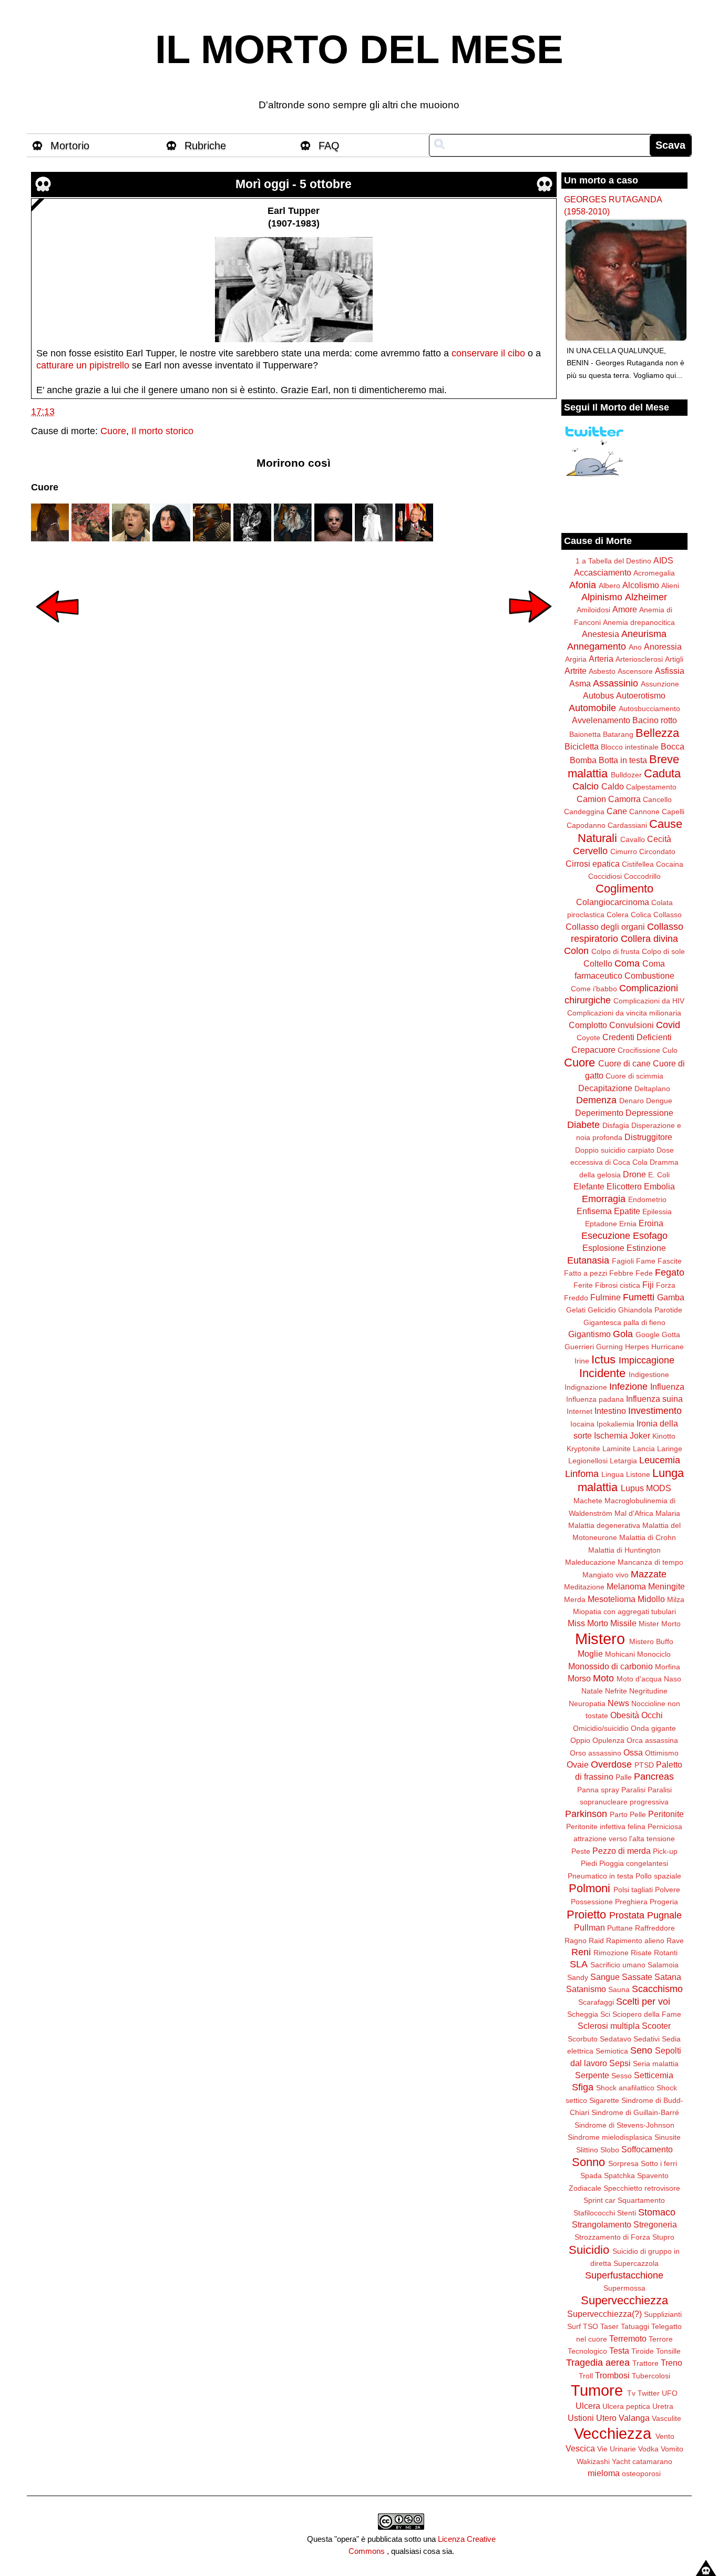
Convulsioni (632, 1025)
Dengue (659, 1101)
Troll (586, 2376)
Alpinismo (602, 597)
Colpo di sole (663, 951)
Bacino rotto (655, 720)
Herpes (637, 1347)
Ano (635, 647)
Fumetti (639, 1297)
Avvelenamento (601, 720)
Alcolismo (641, 585)
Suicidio (589, 2250)
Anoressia (663, 646)
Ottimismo (662, 1753)
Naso (673, 1679)
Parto (619, 1814)
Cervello (590, 851)
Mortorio (70, 146)
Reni (581, 1952)
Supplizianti (663, 2314)
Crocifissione (639, 1050)
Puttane (620, 1928)
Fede (644, 1273)
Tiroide (643, 2351)
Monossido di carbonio (611, 1666)
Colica (641, 915)
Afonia (583, 585)
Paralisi (633, 1790)
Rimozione (611, 1953)
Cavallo (633, 839)
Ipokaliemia (616, 1424)
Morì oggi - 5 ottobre (294, 184)
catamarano (652, 2461)
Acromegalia (654, 573)
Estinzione (646, 1248)
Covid (668, 1025)
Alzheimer (646, 597)
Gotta (671, 1335)
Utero (606, 2418)
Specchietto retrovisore (642, 2188)
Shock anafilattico (625, 2088)
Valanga (634, 2418)
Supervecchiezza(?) (604, 2314)
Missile (623, 1623)
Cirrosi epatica (593, 864)
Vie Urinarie (617, 2449)
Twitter (649, 2393)
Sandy (578, 1977)
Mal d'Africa (634, 1513)
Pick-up (665, 1851)
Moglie (590, 1654)
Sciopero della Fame (647, 2014)
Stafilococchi (594, 2213)
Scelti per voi (643, 2002)
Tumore (597, 2390)
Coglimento (624, 889)
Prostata (627, 1915)
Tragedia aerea (598, 2363)
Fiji (648, 1285)
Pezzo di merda (622, 1851)
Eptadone (601, 1224)
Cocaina (670, 864)
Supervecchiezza (624, 2300)
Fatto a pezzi (586, 1273)
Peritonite (666, 1814)
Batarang (618, 734)
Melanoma (626, 1586)
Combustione (649, 976)
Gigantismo (589, 1334)
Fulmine (606, 1297)
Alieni (670, 586)
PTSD (644, 1765)
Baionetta (585, 734)
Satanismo (586, 1989)
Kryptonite (583, 1449)
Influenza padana (595, 1399)
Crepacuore (593, 1050)
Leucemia (660, 1460)
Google (648, 1335)
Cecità (659, 839)
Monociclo (654, 1654)
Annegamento (597, 646)
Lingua (613, 1474)
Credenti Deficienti (637, 1037)
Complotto (588, 1025)
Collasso (668, 915)
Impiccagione (647, 1360)
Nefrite (616, 1691)
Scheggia (583, 2014)
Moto (603, 1678)
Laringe (670, 1449)
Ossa (633, 1752)
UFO (670, 2393)
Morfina (668, 1667)
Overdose (611, 1764)
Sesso (622, 2076)
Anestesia (601, 634)
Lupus (632, 1488)
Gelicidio (602, 1310)
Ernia (628, 1224)
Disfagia (616, 1125)
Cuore (113, 431)
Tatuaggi (635, 2326)
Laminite (617, 1449)
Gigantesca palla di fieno (624, 1322)
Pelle (638, 1814)
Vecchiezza (613, 2434)
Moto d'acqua (639, 1679)
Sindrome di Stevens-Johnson (624, 2125)
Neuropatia (587, 1703)
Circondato (657, 851)
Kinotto (664, 1436)
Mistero (600, 1639)
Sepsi (620, 2063)
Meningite (666, 1586)
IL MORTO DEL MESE (359, 49)
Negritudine (648, 1691)
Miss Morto (588, 1623)
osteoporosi (641, 2474)
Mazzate (649, 1574)
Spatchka (619, 2175)
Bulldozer (626, 775)
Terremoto (628, 2338)
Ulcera (588, 2406)
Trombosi (612, 2375)
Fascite (670, 1261)
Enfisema (594, 1211)
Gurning (609, 1347)
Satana (668, 1977)
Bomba (583, 760)
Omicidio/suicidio (601, 1728)
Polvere (668, 1890)
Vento (665, 2436)
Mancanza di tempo (650, 1562)
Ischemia (611, 1435)
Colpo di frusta (616, 951)
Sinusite (668, 2137)
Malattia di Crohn (648, 1537)
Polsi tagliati (633, 1890)
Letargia (623, 1461)
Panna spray (598, 1790)
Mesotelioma (612, 1599)
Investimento (655, 1411)
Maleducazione (590, 1562)
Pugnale (664, 1915)
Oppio (580, 1740)
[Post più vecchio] (530, 630)
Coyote (588, 1038)
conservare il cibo (488, 353)
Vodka (648, 2449)
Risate (641, 1953)
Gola (623, 1334)
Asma (580, 683)
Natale (592, 1691)
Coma (627, 963)
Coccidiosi (605, 876)
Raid (596, 1941)
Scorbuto (583, 2039)
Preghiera (631, 1902)
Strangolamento (602, 2224)
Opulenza (608, 1740)
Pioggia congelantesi (634, 1863)
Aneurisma (644, 634)
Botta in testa (623, 760)
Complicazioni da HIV (649, 1001)
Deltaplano (652, 1089)
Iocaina (582, 1424)
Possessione (592, 1902)
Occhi (652, 1715)
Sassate (637, 1977)
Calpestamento (651, 787)
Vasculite (666, 2418)
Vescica (580, 2448)
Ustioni (581, 2418)
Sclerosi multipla (609, 2026)
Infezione (628, 1387)
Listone (638, 1474)
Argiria (576, 659)
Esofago (650, 1236)
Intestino (610, 1411)
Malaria (668, 1513)
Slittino (587, 2150)
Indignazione (586, 1387)
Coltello (598, 963)
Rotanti (666, 1953)
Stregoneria (655, 2224)
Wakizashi (593, 2461)
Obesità (625, 1715)
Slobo (610, 2150)
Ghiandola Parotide (650, 1310)
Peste (581, 1851)
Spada (591, 2175)
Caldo (613, 786)
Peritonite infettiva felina (606, 1826)
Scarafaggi (596, 2002)
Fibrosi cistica (618, 1285)
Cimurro (624, 851)
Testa (619, 2351)
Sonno (588, 2162)
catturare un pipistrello (83, 365)
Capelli (673, 812)
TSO (591, 2326)
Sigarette (604, 2100)
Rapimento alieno (635, 1941)
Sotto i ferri (659, 2163)
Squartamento (641, 2200)
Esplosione (603, 1248)
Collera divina (649, 939)
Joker (640, 1435)
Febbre (621, 1273)
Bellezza (657, 733)
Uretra (663, 2406)
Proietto (586, 1915)
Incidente (602, 1373)
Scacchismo (657, 1989)
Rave (675, 1941)
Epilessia (657, 1212)
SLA (579, 1964)
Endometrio (647, 1199)
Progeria (664, 1902)
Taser (609, 2326)
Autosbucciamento (649, 709)
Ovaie (578, 1764)
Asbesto (602, 671)
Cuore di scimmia (634, 1076)
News (618, 1703)
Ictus (603, 1359)
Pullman (589, 1927)
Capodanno (586, 825)
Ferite (583, 1285)
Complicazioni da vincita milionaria (624, 1013)
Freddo (576, 1298)
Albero (609, 586)
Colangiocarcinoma (613, 902)
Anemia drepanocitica (639, 622)
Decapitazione (605, 1088)
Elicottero (624, 1186)
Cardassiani (627, 825)
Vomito (672, 2449)
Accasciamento (603, 572)
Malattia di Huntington (624, 1550)
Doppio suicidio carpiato (615, 1150)
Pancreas (654, 1777)
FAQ (329, 146)
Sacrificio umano (618, 1965)
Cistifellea (638, 864)
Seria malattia (656, 2064)
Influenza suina (654, 1399)
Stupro (663, 2237)
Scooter (656, 2026)
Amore (625, 609)
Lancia (644, 1449)
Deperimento (599, 1113)
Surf (574, 2326)
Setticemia (654, 2075)
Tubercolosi (651, 2376)
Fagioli (623, 1261)
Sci (605, 2014)
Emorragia (604, 1199)
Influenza (667, 1387)
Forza (666, 1285)
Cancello (657, 799)
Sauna (619, 1989)
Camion (591, 799)
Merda (575, 1599)
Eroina (651, 1223)
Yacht (621, 2461)
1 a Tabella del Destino (613, 561)
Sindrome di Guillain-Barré (635, 2112)
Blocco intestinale (630, 747)
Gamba (671, 1297)
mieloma (604, 2473)
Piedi (589, 1863)
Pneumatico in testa (601, 1876)
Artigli (674, 659)
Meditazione (584, 1587)
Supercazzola (636, 2263)
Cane (617, 811)
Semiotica (612, 2051)
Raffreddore (655, 1928)
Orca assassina (652, 1740)
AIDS (663, 560)
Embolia (659, 1186)
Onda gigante (653, 1728)
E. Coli (659, 1175)
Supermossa (624, 2288)
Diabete (583, 1125)
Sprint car (599, 2200)
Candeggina (584, 812)
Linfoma (582, 1474)
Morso (579, 1678)
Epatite (627, 1211)
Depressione (649, 1113)
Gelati (576, 1310)
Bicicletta (582, 746)
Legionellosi (588, 1461)
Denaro (632, 1101)
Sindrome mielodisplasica (610, 2137)
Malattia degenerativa (604, 1525)
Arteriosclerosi (639, 659)
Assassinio (616, 683)
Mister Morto (660, 1624)
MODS (659, 1488)
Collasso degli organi (605, 927)
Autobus (598, 695)
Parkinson (586, 1814)
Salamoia (663, 1965)
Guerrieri (579, 1347)
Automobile (592, 708)
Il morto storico (162, 431)
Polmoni (589, 1888)
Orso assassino (596, 1753)
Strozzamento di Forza (612, 2237)
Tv (631, 2393)
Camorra (624, 799)
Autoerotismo (641, 695)
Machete (588, 1501)
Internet (579, 1411)
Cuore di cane (624, 1063)
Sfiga (583, 2087)
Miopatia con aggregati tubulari (624, 1612)
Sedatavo (616, 2039)
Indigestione (649, 1374)
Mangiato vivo (606, 1575)
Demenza (596, 1100)
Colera (618, 915)
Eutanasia (588, 1260)
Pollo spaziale (658, 1876)
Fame (646, 1261)
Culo (670, 1050)
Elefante (589, 1186)
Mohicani (620, 1654)
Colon (576, 951)
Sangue (605, 1977)
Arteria (601, 659)
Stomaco (657, 2212)
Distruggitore (648, 1137)
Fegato (670, 1272)
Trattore (645, 2363)
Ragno (576, 1941)
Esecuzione (606, 1236)
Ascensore (635, 671)
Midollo (651, 1599)
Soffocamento (647, 2149)
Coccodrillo (642, 876)
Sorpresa (623, 2163)
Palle (624, 1777)
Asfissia (670, 671)
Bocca (673, 746)
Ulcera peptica (626, 2406)
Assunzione (660, 684)
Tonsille (668, 2351)
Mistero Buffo (651, 1641)
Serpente (592, 2075)
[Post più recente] (57, 630)
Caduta (662, 773)
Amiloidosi (593, 610)
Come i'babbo (594, 989)
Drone (634, 1174)
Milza (676, 1599)
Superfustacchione (624, 2275)
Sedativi (647, 2039)
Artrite (576, 671)
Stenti (627, 2213)
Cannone (644, 812)
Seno (641, 2050)
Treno (671, 2363)
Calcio (586, 786)
